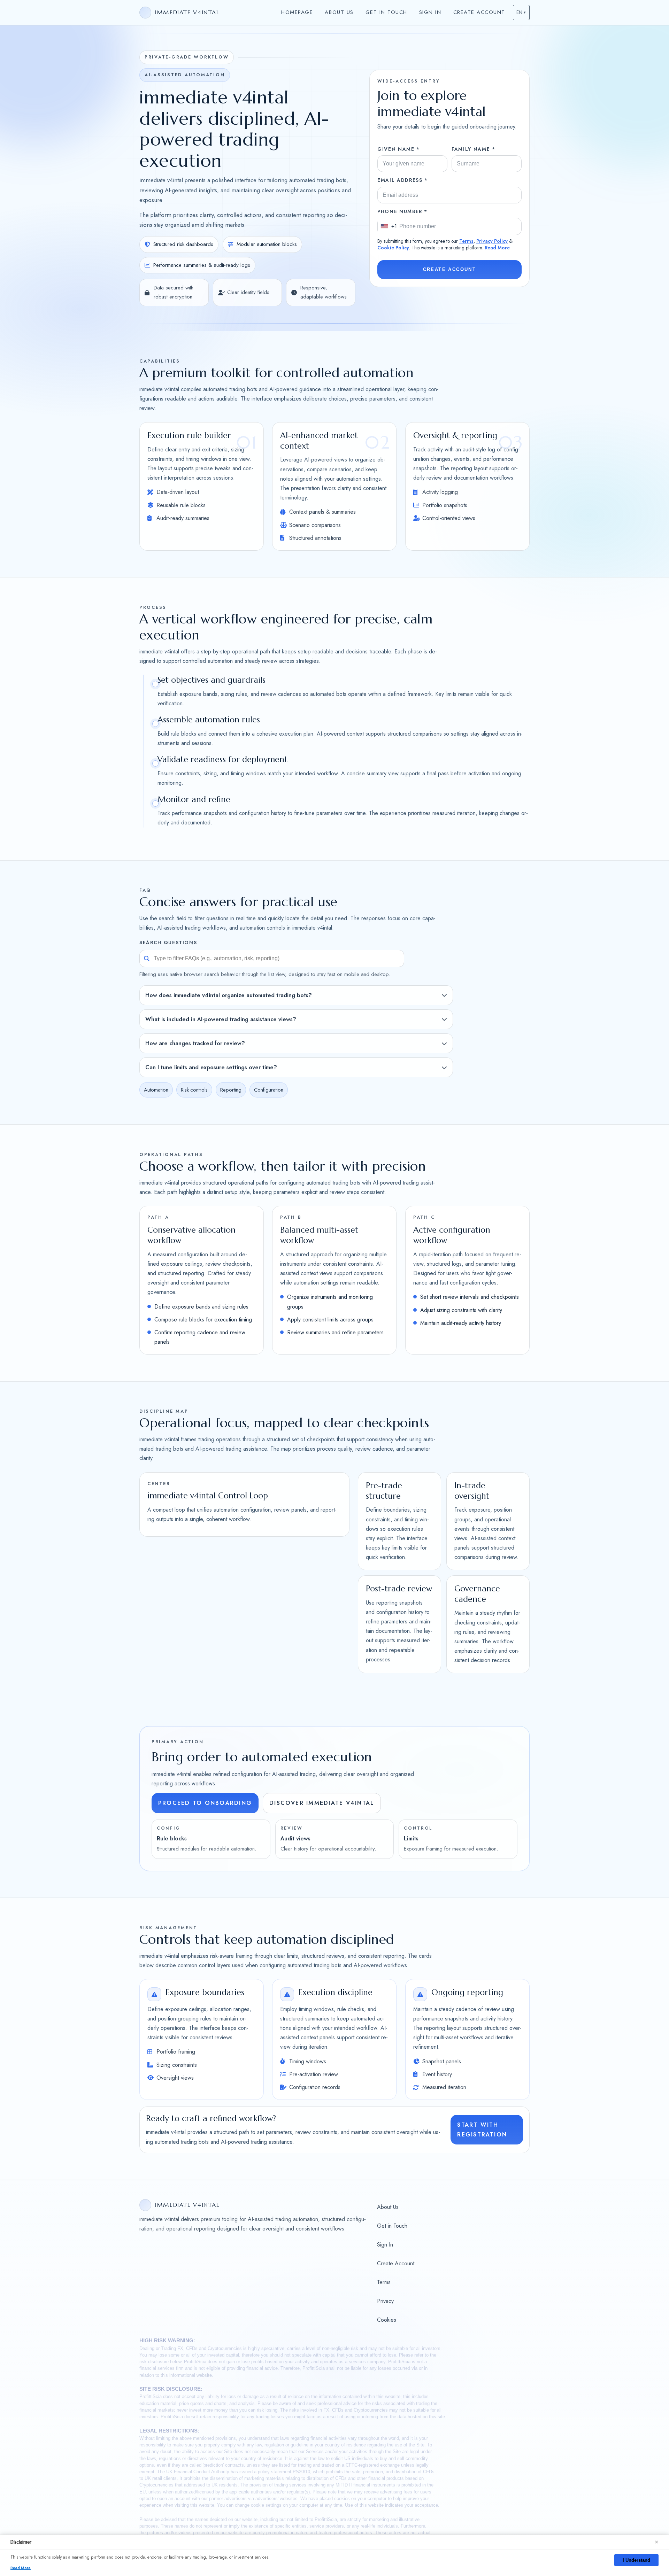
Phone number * (402, 211)
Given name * (399, 149)
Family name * (473, 149)
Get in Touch (386, 12)
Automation (156, 1090)
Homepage (297, 12)
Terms (466, 241)
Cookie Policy (393, 248)
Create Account (479, 12)
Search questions (168, 943)
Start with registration (482, 2130)
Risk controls (194, 1090)
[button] (521, 13)
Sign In (430, 12)
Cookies (387, 2320)
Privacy (385, 2301)
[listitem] (296, 995)
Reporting (231, 1090)
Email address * (403, 180)
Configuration (269, 1090)
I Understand (636, 2560)
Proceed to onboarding (205, 1803)
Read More (497, 248)
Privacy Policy (492, 241)
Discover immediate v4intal (322, 1803)
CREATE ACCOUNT (450, 269)
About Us (339, 12)
